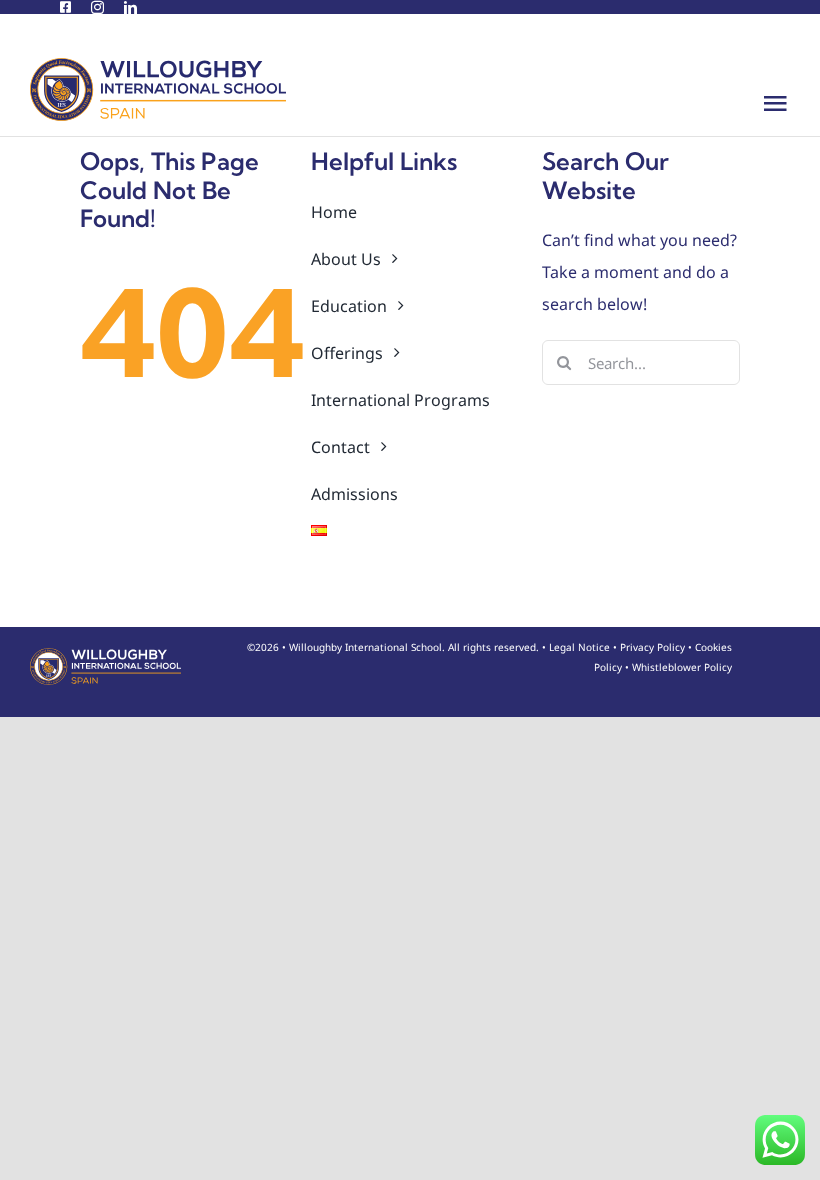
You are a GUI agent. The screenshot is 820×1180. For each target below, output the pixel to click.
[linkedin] (130, 7)
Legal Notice (579, 647)
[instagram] (97, 7)
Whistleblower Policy (682, 667)
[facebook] (65, 7)
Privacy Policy (652, 647)
